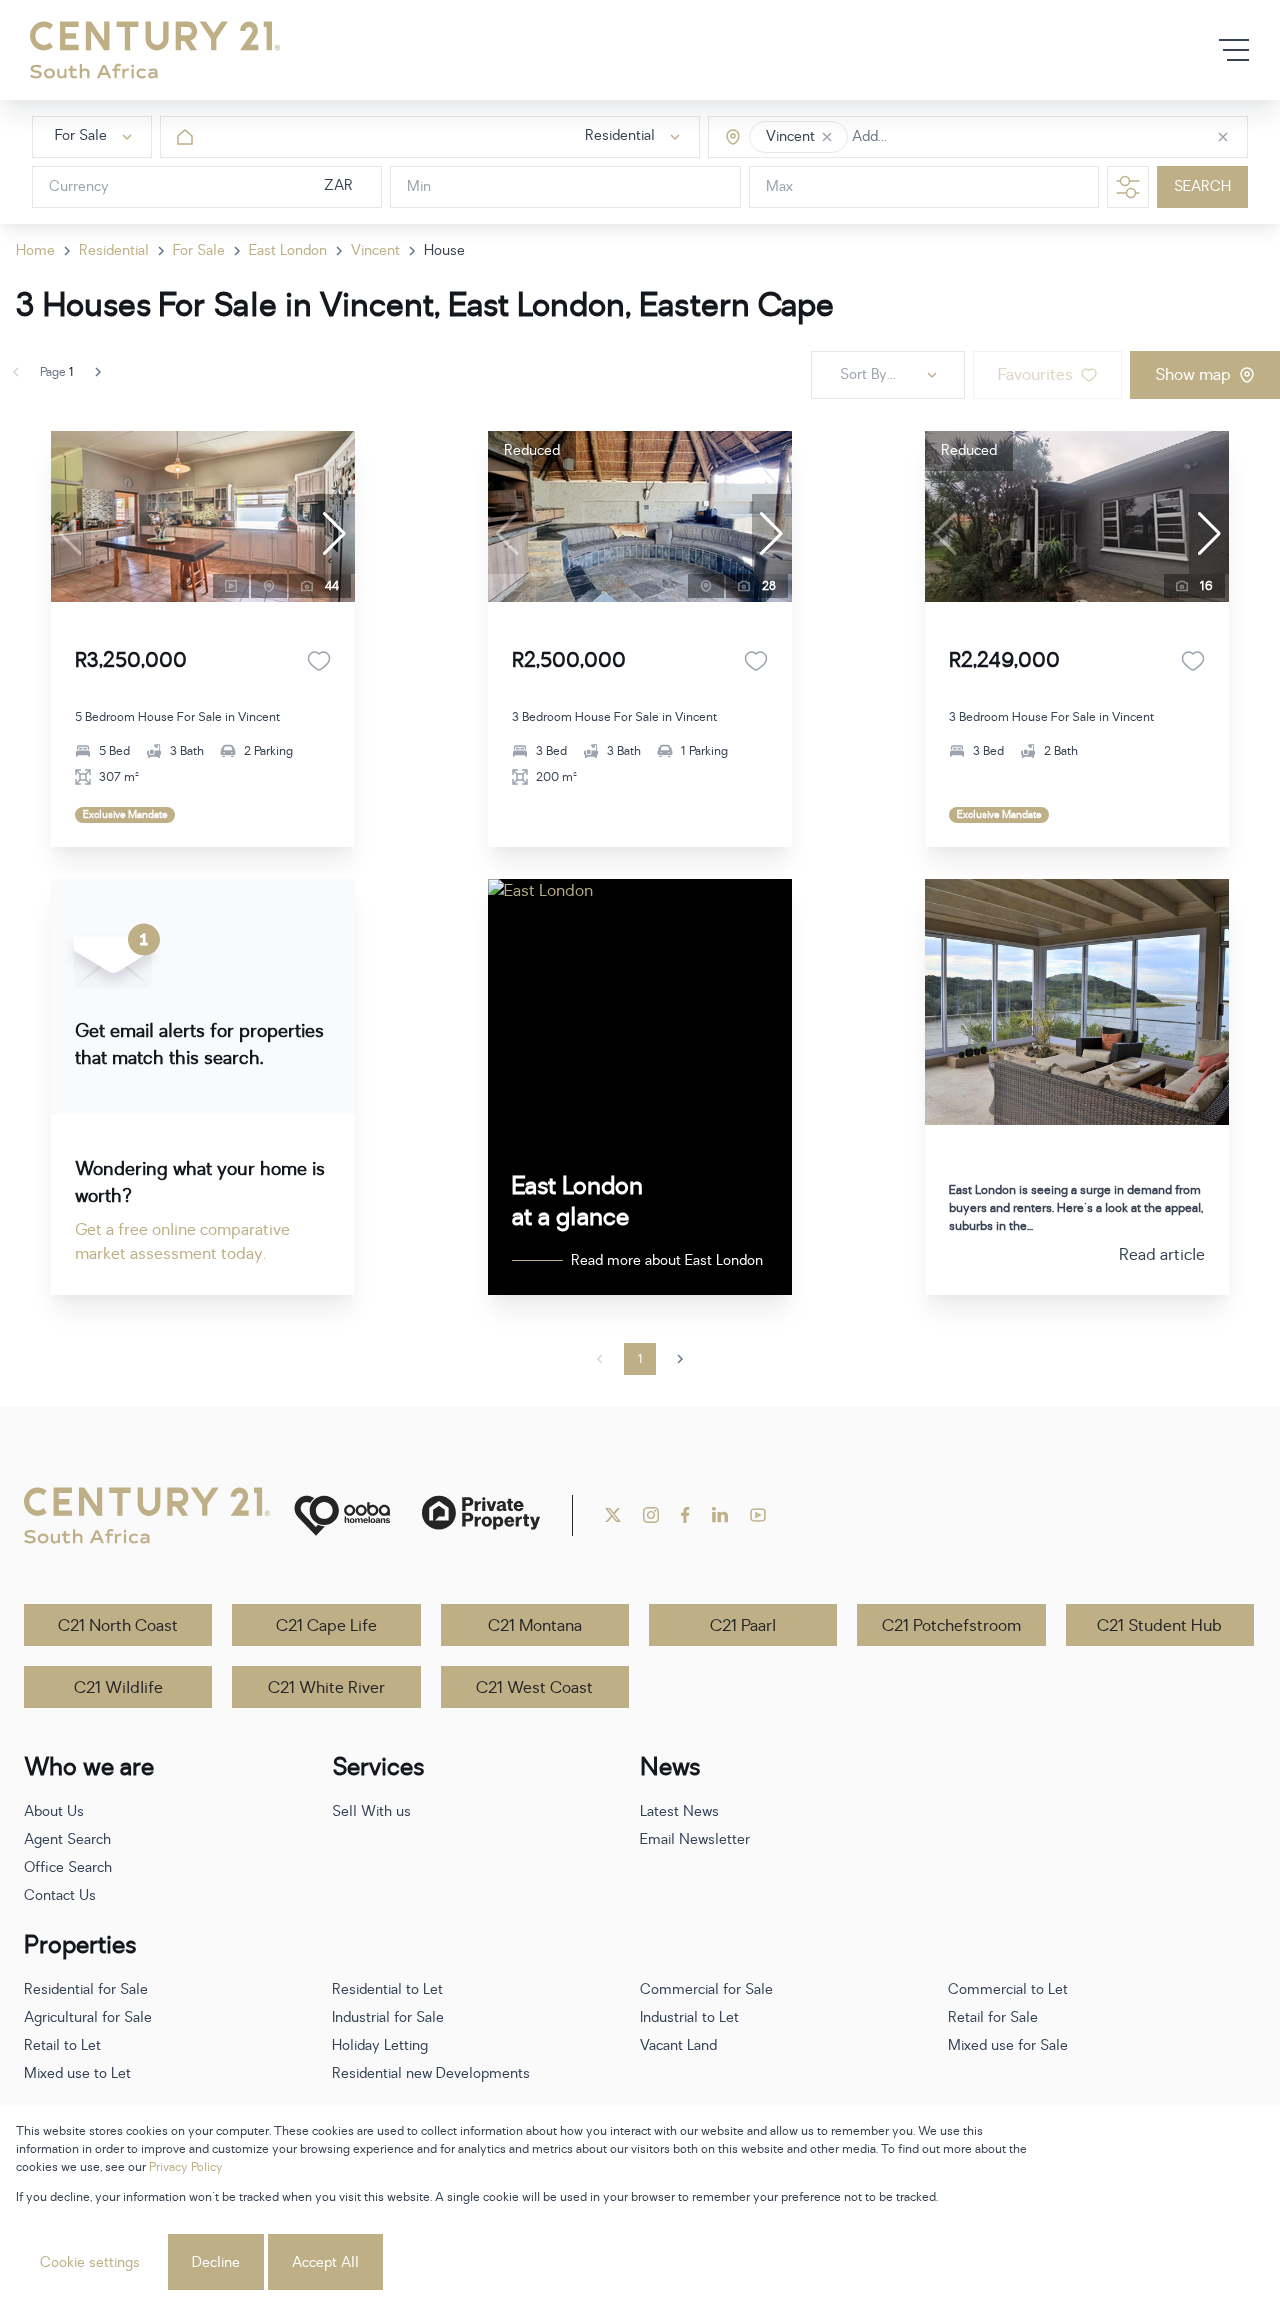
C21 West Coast (534, 1688)
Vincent (375, 250)
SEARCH (1202, 187)
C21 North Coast (118, 1626)
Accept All (325, 2262)
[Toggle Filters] (1128, 187)
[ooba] (342, 1515)
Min (419, 187)
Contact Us (60, 1895)
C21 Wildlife (118, 1688)
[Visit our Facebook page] (685, 1515)
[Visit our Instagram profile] (651, 1515)
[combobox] (936, 137)
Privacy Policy (186, 2167)
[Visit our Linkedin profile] (720, 1515)
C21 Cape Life (326, 1626)
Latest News (679, 1811)
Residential (114, 250)
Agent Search (67, 1839)
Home (35, 250)
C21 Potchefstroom (951, 1626)
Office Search (68, 1867)
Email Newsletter (695, 1839)
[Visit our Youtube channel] (758, 1515)
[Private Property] (481, 1515)
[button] (827, 137)
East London (288, 250)
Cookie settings (90, 2262)
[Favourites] (319, 661)
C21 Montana (535, 1626)
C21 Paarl (743, 1626)
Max (779, 187)
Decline (216, 2262)
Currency (79, 187)
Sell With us (371, 1811)
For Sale (199, 250)
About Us (54, 1811)
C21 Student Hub (1159, 1626)
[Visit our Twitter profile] (613, 1515)
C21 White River (326, 1688)
